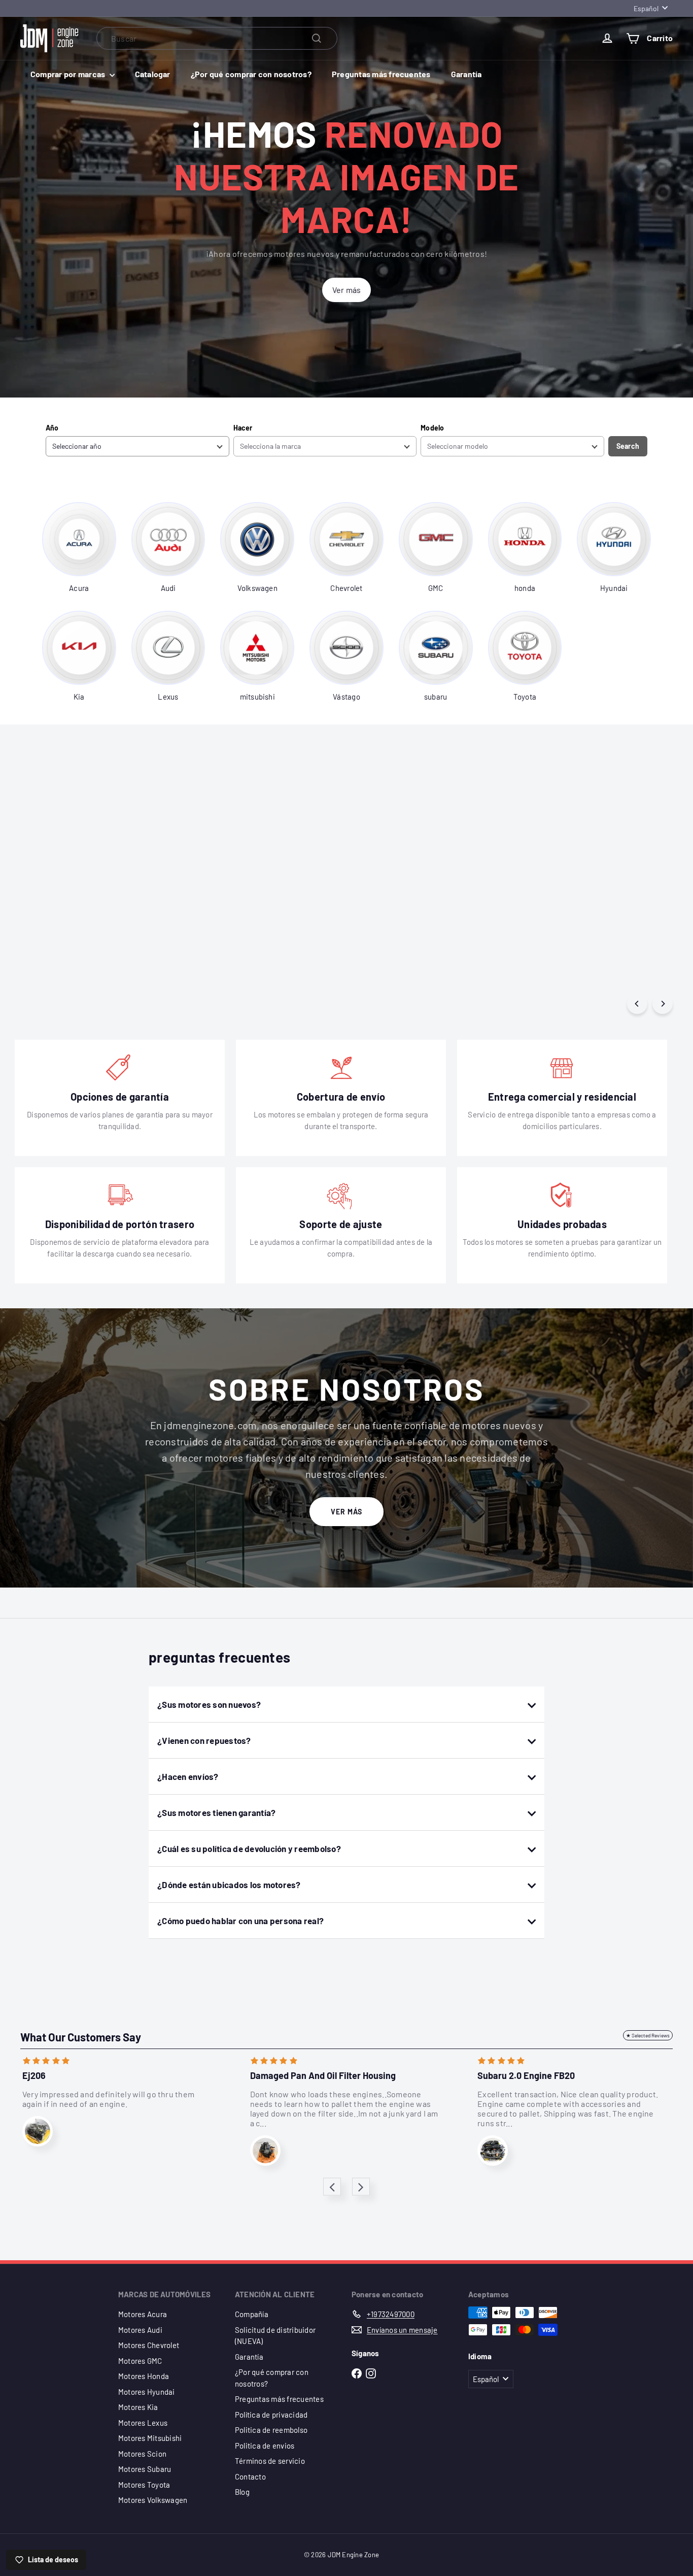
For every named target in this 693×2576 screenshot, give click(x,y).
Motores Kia (138, 2407)
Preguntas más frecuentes (381, 74)
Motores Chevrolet (149, 2345)
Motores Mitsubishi (150, 2438)
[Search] (317, 38)
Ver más (346, 1512)
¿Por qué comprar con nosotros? (251, 74)
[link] (79, 548)
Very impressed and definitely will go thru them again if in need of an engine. (108, 2099)
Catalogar (153, 74)
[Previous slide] (332, 2187)
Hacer (243, 428)
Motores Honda (144, 2376)
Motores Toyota (144, 2485)
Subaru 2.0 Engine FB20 (526, 2076)
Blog (242, 2492)
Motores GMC (140, 2361)
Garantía (466, 74)
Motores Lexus (143, 2423)
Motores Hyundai (147, 2392)
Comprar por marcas (69, 74)
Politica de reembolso (271, 2430)
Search (628, 446)
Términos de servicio (270, 2461)
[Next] (663, 1004)
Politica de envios (265, 2446)
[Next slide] (361, 2187)
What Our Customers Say (81, 2037)
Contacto (250, 2476)
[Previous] (637, 1004)
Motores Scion (142, 2454)
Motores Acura (143, 2314)
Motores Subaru (145, 2469)
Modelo (432, 428)
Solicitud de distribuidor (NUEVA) (275, 2336)
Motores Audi (140, 2330)
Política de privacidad (271, 2415)
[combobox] (217, 38)
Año (52, 428)
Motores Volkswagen (153, 2500)
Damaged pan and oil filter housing (323, 2076)
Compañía (252, 2314)
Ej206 (34, 2076)
